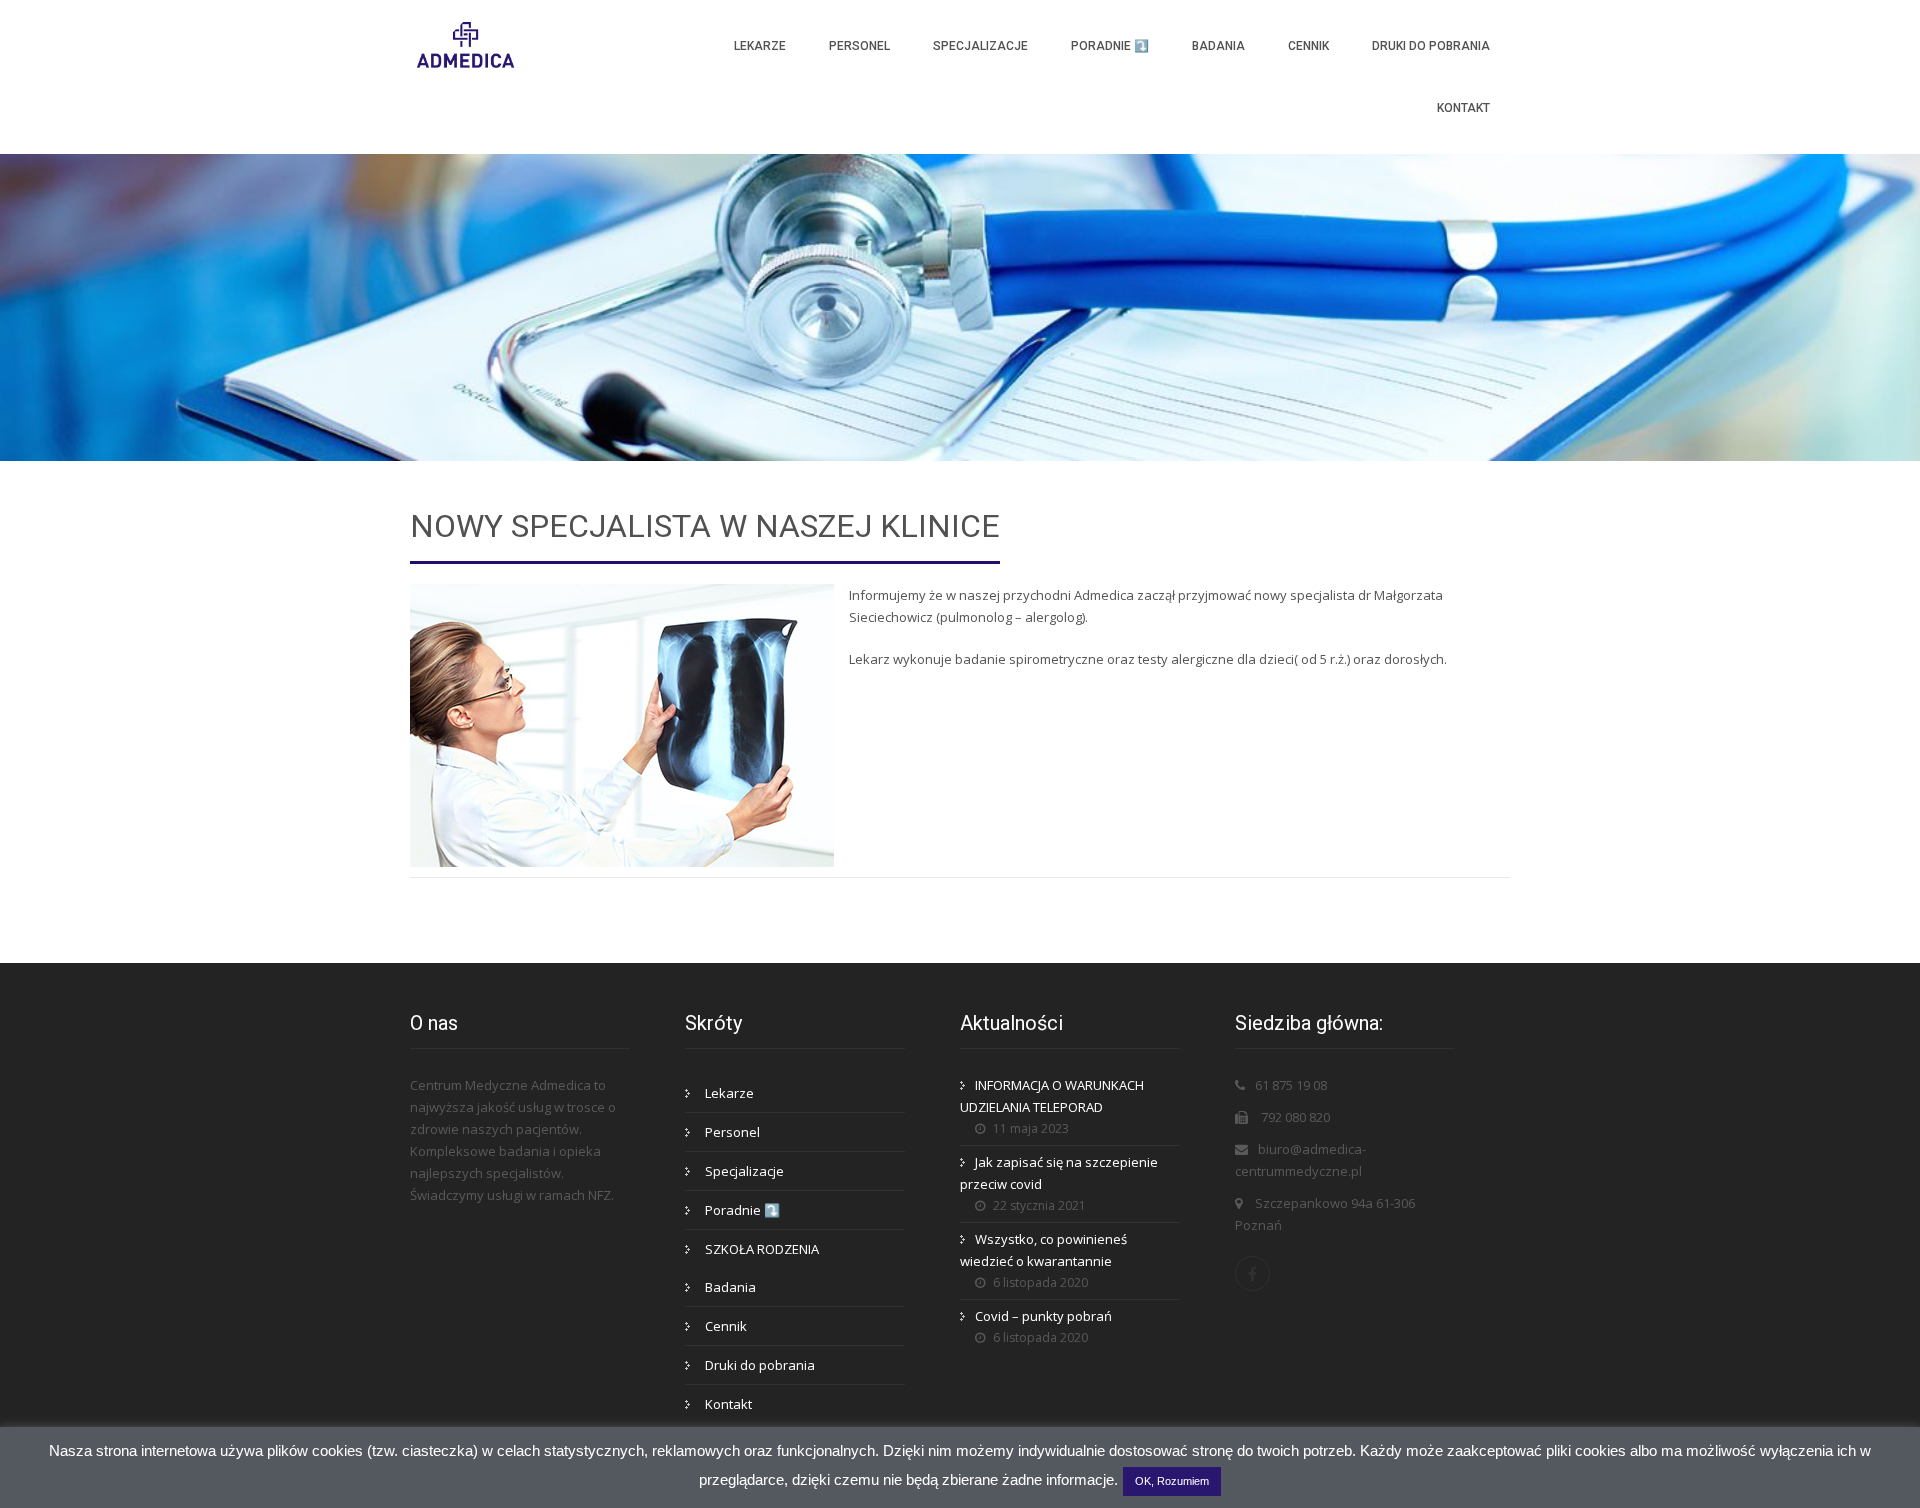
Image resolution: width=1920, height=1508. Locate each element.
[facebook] (1252, 1273)
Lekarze (760, 46)
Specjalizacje (980, 46)
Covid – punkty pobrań (1043, 1316)
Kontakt (1463, 108)
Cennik (1308, 46)
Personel (859, 46)
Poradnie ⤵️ (1110, 46)
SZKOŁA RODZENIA (762, 1249)
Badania (1218, 46)
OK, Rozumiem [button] (1172, 1481)
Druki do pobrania (1431, 46)
